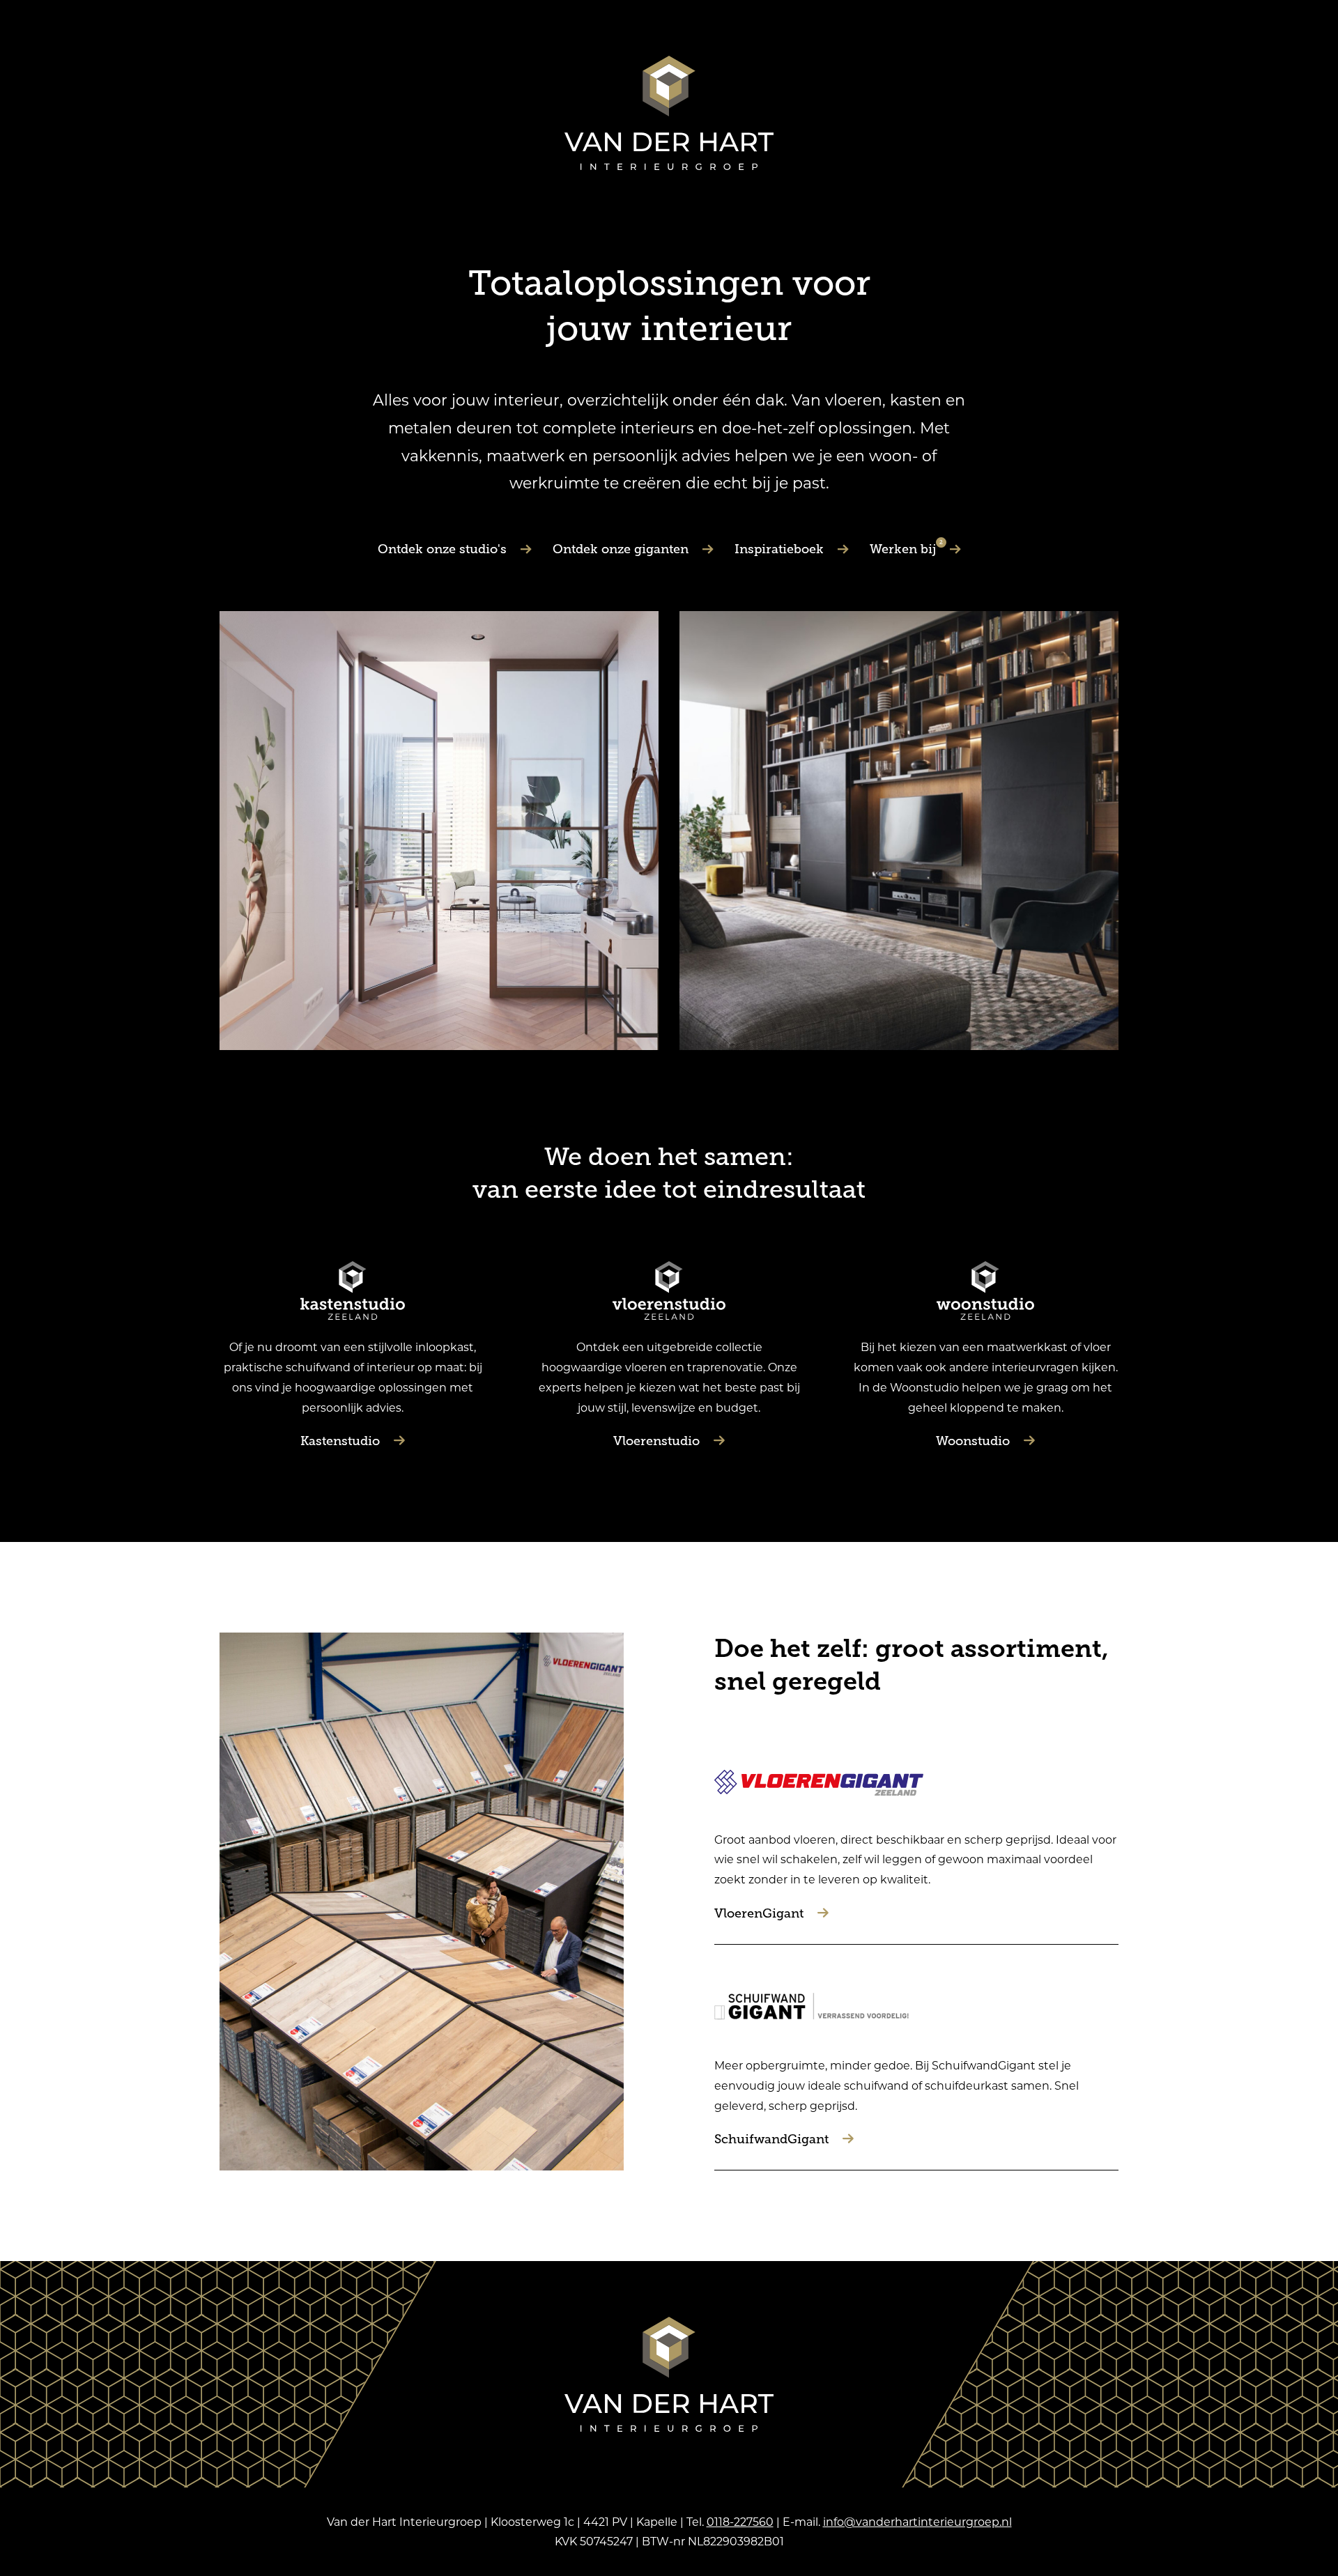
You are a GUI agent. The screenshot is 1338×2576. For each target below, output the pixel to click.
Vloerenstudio (656, 1441)
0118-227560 (740, 2521)
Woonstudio (973, 1441)
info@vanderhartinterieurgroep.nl (917, 2521)
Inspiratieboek (779, 549)
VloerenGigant (759, 1913)
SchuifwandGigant (771, 2139)
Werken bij (906, 549)
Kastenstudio (340, 1441)
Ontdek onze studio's (442, 549)
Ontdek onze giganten (621, 549)
